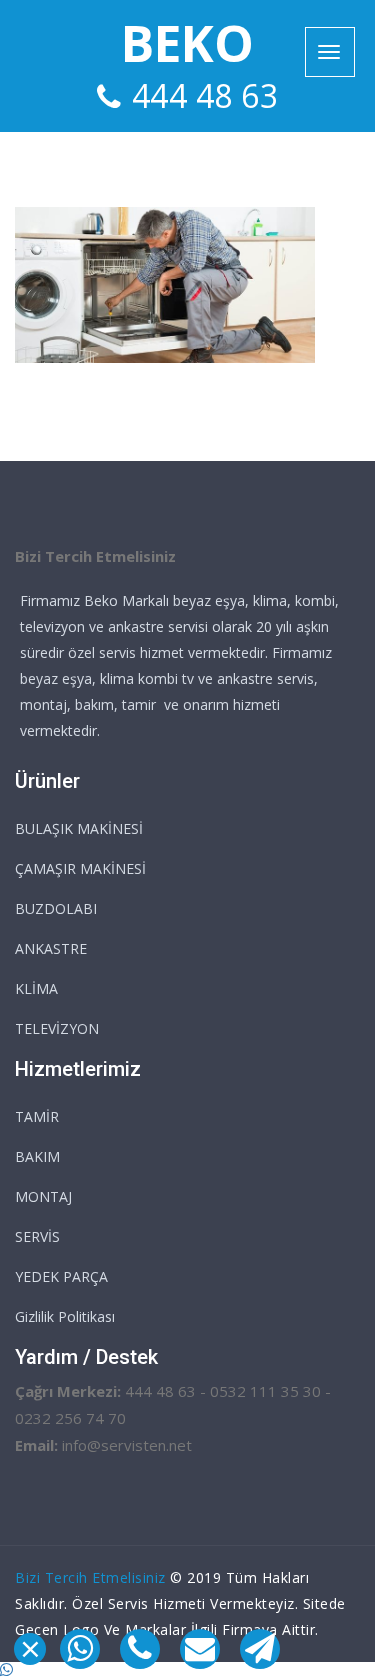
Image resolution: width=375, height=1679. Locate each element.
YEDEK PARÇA (61, 1276)
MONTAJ (43, 1196)
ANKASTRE (51, 948)
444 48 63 (205, 95)
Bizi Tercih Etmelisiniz (90, 1577)
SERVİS (37, 1236)
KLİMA (36, 988)
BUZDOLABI (56, 908)
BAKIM (37, 1156)
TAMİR (37, 1116)
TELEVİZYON (57, 1028)
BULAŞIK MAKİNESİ (79, 828)
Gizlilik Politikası (65, 1316)
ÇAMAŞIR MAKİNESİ (80, 868)
